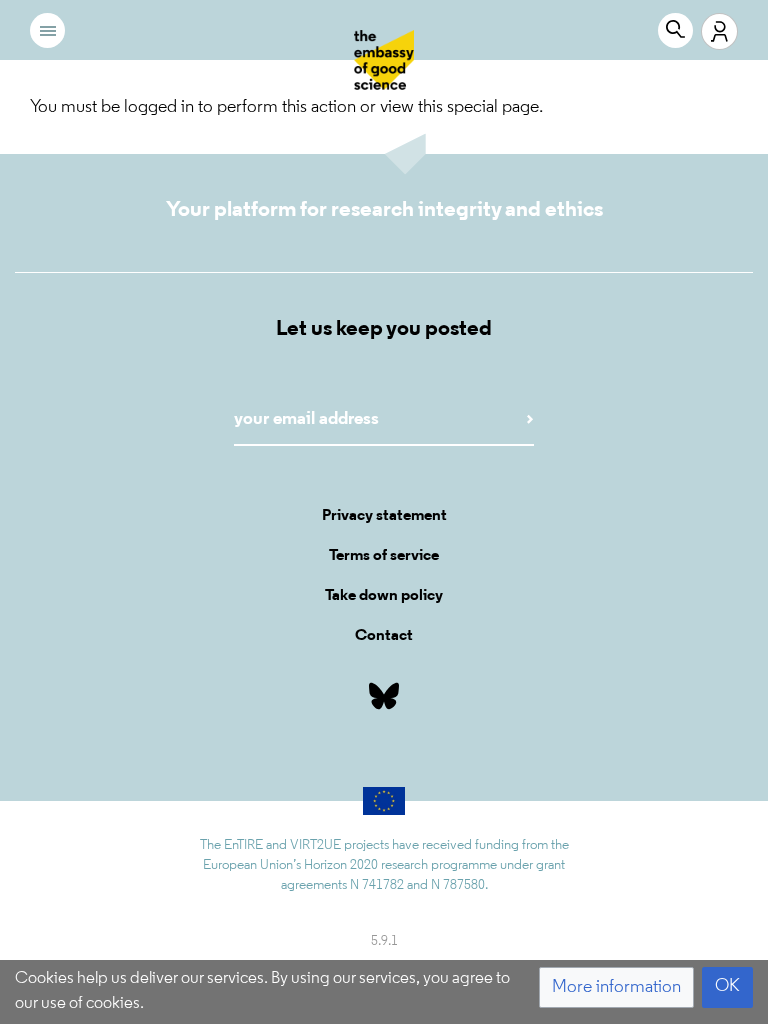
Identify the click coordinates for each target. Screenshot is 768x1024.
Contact (384, 636)
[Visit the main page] (384, 60)
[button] (616, 987)
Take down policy (384, 596)
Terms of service (384, 556)
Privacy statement (384, 516)
